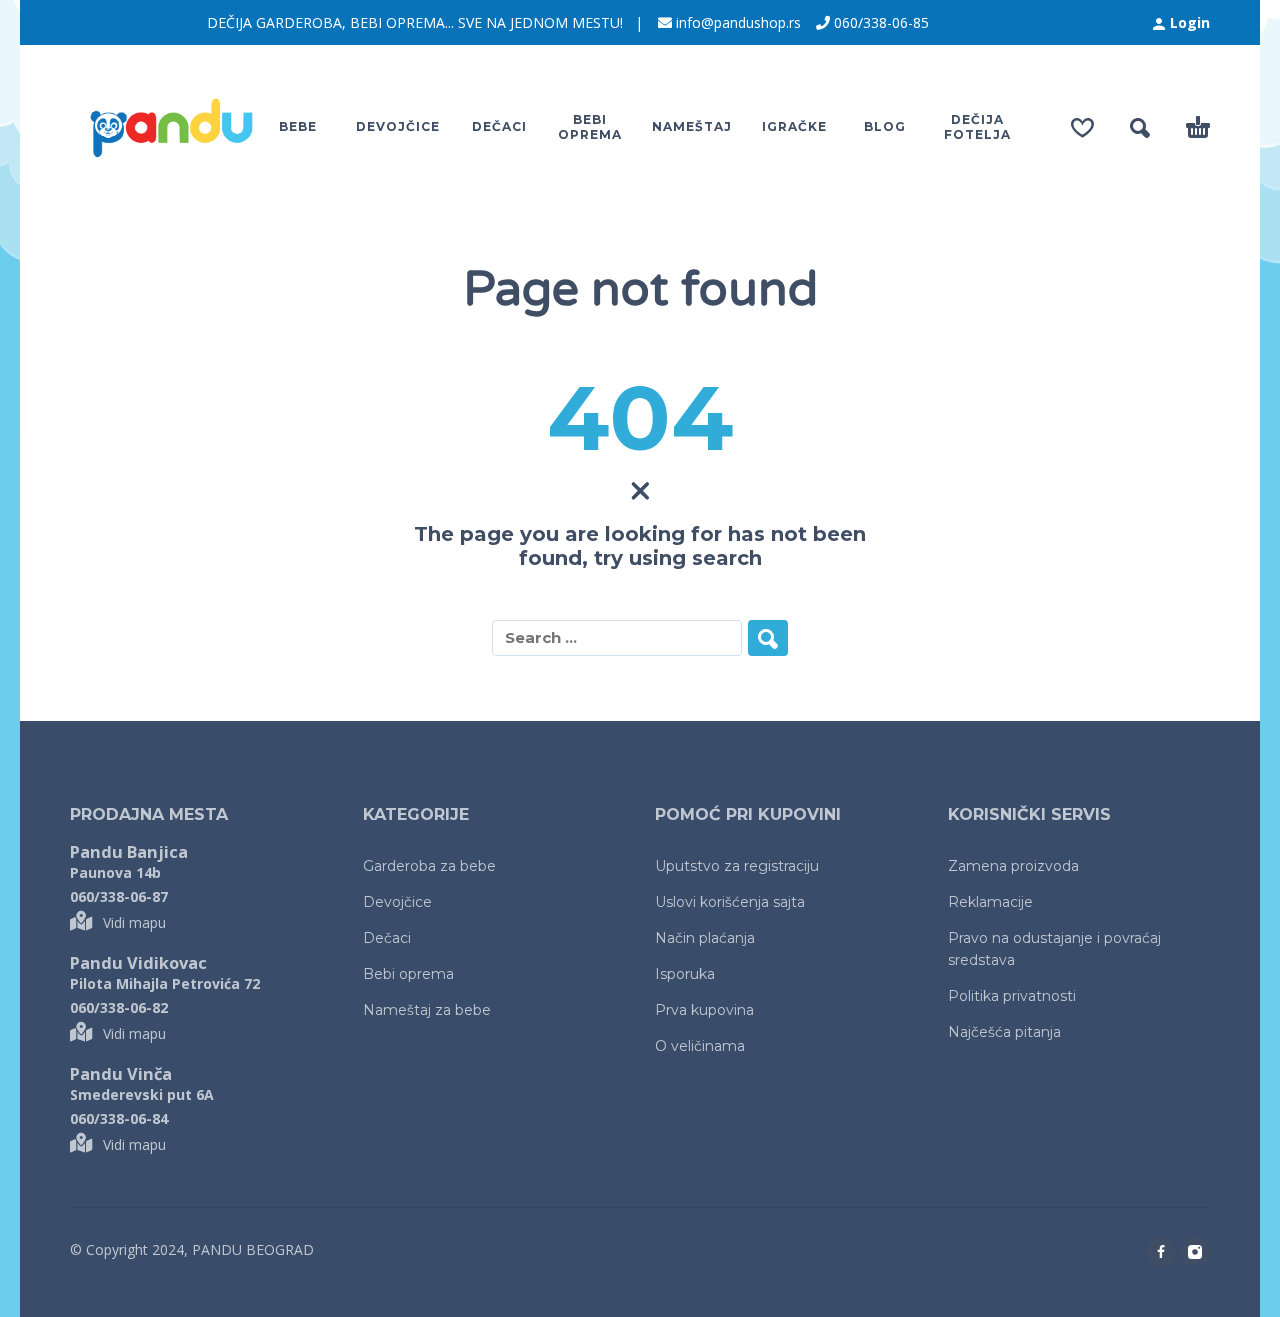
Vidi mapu (134, 922)
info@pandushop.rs (738, 22)
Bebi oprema (408, 974)
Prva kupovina (704, 1010)
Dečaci (387, 938)
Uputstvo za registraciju (737, 866)
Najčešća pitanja (1004, 1032)
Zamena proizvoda (1013, 866)
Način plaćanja (705, 938)
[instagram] (1195, 1252)
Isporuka (685, 974)
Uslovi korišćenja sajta (730, 902)
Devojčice (397, 902)
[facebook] (1161, 1252)
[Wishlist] (1082, 128)
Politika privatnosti (1012, 996)
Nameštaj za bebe (427, 1010)
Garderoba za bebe (429, 866)
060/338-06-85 (881, 22)
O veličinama (700, 1046)
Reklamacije (990, 902)
